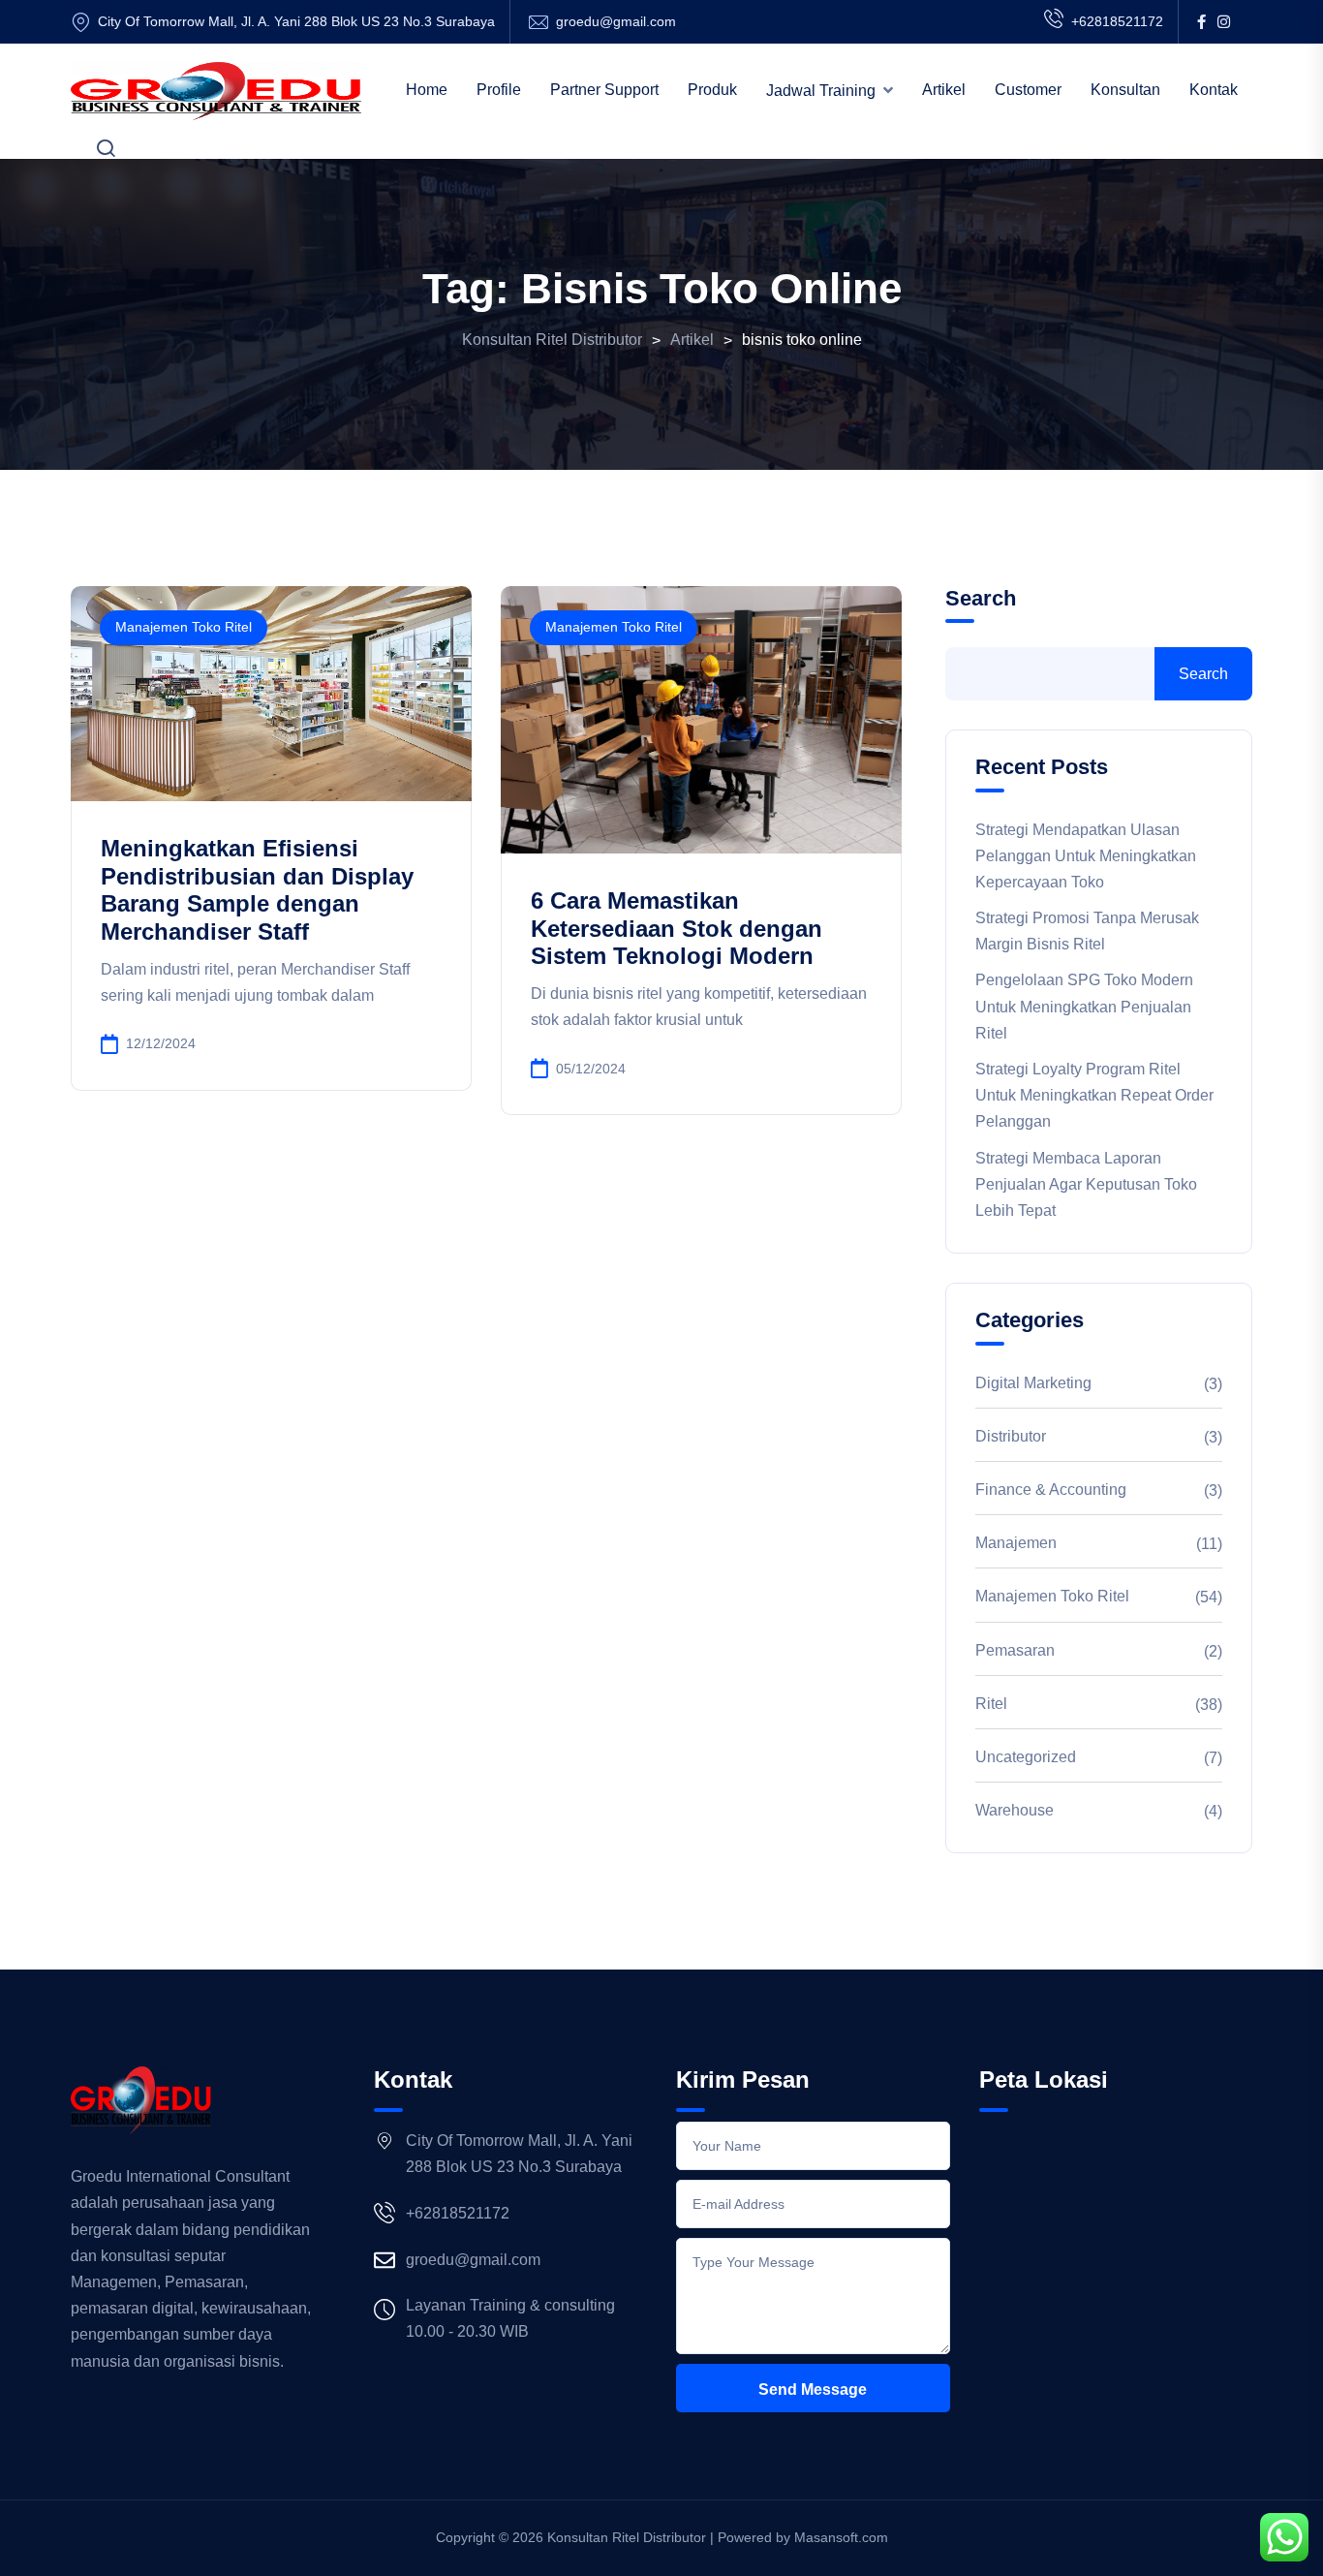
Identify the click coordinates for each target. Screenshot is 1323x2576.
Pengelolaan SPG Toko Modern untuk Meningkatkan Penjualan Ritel (1084, 1006)
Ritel (991, 1704)
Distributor (1011, 1436)
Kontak (1214, 90)
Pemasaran (1015, 1650)
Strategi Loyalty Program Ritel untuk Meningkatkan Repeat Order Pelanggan (1094, 1095)
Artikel (944, 90)
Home (427, 90)
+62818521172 (1117, 21)
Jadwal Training (821, 91)
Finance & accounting (1051, 1490)
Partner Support (604, 90)
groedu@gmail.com (616, 21)
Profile (499, 90)
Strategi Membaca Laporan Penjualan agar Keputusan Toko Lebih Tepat (1086, 1184)
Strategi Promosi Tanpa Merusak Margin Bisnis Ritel (1087, 931)
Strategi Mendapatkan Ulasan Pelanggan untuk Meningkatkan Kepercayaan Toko (1086, 856)
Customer (1028, 90)
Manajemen (1016, 1543)
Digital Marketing (1033, 1383)
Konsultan (1125, 90)
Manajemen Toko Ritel (184, 627)
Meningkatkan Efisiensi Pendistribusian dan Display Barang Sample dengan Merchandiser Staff (257, 890)
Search (981, 598)
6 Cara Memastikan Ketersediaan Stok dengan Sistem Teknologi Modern (677, 929)
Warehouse (1015, 1810)
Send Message (813, 2390)
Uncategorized (1026, 1757)
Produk (712, 90)
